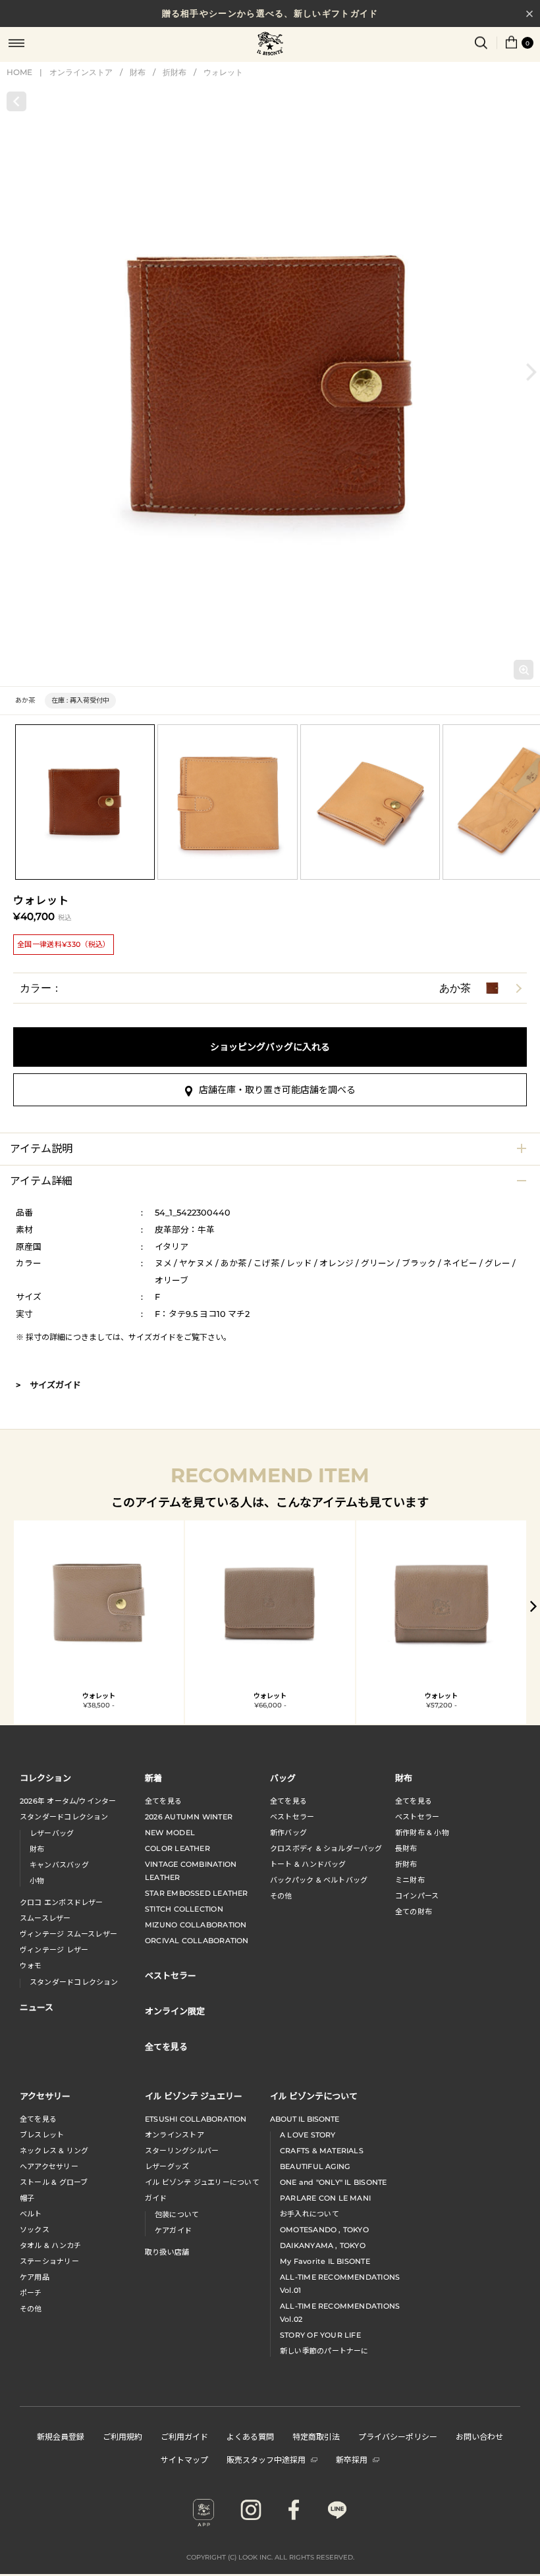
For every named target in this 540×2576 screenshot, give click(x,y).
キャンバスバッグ (59, 1865)
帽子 (27, 2198)
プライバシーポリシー (398, 2436)
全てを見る (163, 1801)
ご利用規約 (122, 2436)
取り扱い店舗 (167, 2252)
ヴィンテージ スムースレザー (68, 1934)
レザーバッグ (52, 1833)
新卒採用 (352, 2459)
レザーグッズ (167, 2166)
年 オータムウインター (68, 1801)
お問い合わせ (479, 2436)
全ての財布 (414, 1912)
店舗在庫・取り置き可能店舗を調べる (277, 1090)
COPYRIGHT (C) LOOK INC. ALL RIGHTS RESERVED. (270, 2557)
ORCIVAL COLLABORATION (197, 1941)
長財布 (406, 1848)
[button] (531, 372)
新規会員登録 (61, 2436)
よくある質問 (250, 2436)
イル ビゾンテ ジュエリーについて (202, 2182)
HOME (19, 72)
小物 (37, 1881)
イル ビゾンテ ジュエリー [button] (194, 2096)
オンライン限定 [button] (175, 2011)
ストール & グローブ (54, 2182)
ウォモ (31, 1966)
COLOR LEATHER (177, 1848)
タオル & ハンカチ (50, 2245)
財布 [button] (404, 1778)
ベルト (31, 2214)
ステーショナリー (49, 2261)
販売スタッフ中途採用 (266, 2459)
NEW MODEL (170, 1833)
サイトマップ (184, 2459)
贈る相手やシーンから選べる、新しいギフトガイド (270, 13)
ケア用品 (35, 2277)
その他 (281, 1896)
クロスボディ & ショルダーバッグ (326, 1848)
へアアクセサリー (49, 2166)
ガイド (156, 2198)
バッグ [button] (283, 1778)
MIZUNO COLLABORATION (196, 1925)
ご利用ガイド (184, 2436)
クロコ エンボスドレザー (62, 1902)
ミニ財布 (410, 1880)
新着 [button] (153, 1778)
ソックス (35, 2230)
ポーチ (31, 2293)
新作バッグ (288, 1833)
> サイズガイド (48, 1385)
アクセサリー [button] (45, 2096)
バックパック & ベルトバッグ (319, 1880)
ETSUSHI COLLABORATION (196, 2119)
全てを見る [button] (166, 2046)
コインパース (417, 1896)
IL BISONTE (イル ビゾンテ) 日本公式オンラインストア (270, 45)
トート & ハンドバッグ (308, 1864)
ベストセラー (292, 1817)
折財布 (175, 72)
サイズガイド (152, 1337)
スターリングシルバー (182, 2151)
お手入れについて (310, 2214)
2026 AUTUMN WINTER (189, 1817)
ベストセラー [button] (171, 1975)
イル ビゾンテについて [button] (314, 2096)
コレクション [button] (45, 1778)
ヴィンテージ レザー (54, 1950)
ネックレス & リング (54, 2151)
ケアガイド (173, 2230)
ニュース (37, 2007)
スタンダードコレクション (64, 1817)
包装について (177, 2214)
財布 (138, 72)
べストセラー (417, 1817)
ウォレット (223, 72)
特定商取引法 (316, 2436)
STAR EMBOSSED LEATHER (197, 1893)
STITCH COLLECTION (184, 1909)
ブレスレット (42, 2135)
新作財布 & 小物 (422, 1833)
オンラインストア (81, 72)
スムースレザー (45, 1918)
